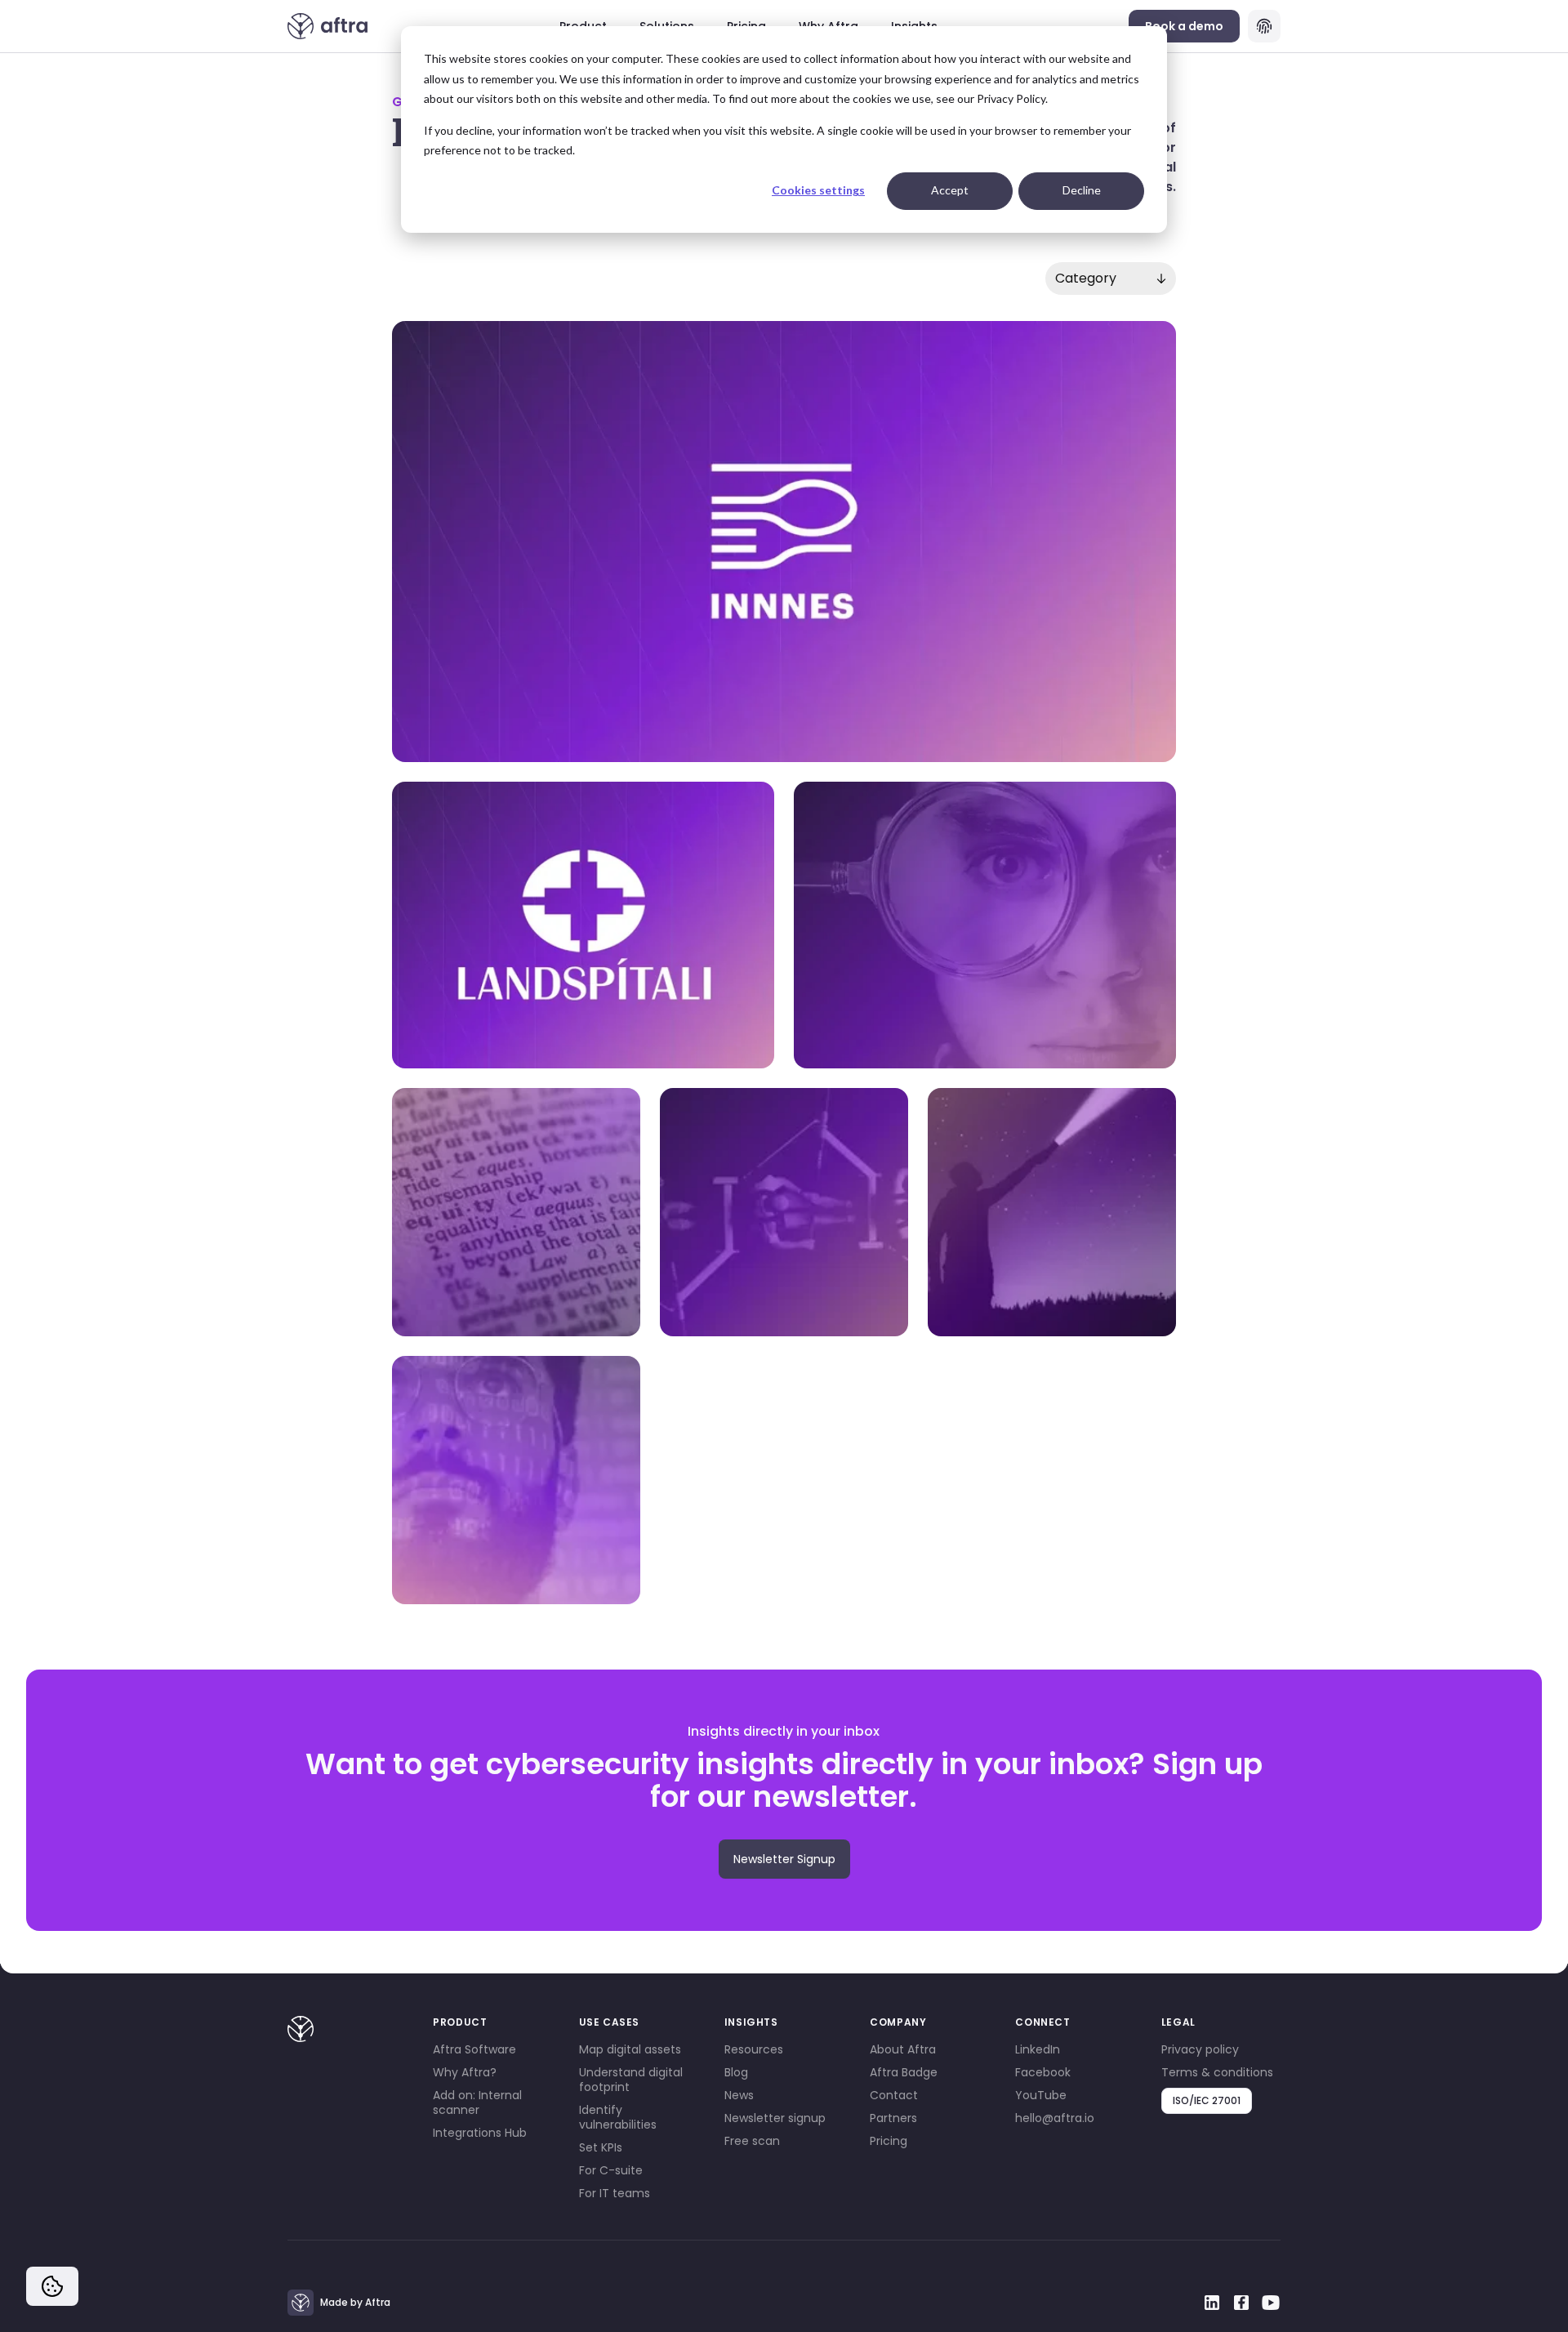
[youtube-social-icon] (1271, 2303)
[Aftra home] (328, 26)
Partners (893, 2118)
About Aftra (903, 2049)
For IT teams (615, 2193)
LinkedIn (1038, 2049)
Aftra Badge (904, 2072)
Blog (736, 2072)
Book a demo (1184, 26)
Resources (754, 2049)
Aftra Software (474, 2049)
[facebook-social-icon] (1241, 2303)
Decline (1082, 190)
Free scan (752, 2141)
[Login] (1264, 26)
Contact (894, 2095)
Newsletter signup (775, 2118)
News (739, 2095)
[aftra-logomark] (301, 2029)
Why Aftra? (465, 2072)
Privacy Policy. (1012, 98)
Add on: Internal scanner (477, 2102)
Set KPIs (601, 2147)
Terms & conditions (1217, 2072)
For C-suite (611, 2170)
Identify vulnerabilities (618, 2117)
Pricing (889, 2141)
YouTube (1041, 2095)
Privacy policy (1200, 2049)
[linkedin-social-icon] (1212, 2303)
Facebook (1043, 2072)
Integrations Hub (480, 2133)
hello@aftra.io (1055, 2118)
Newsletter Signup (784, 1859)
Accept (950, 190)
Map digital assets (630, 2049)
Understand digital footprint (631, 2080)
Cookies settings (818, 190)
